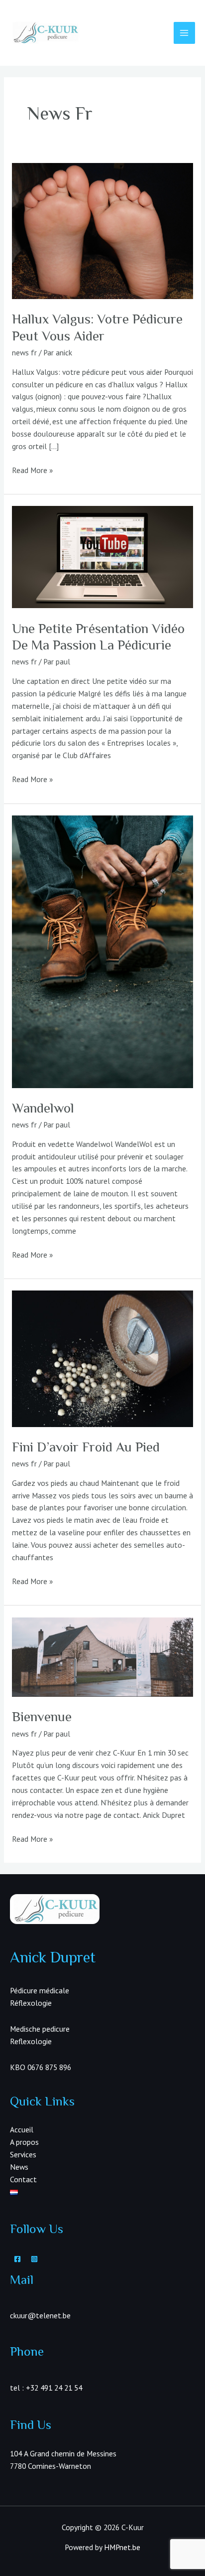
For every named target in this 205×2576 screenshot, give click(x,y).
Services (23, 2154)
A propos (24, 2142)
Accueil (22, 2129)
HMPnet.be (122, 2547)
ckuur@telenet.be (40, 2315)
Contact (23, 2179)
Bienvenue (42, 1716)
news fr (24, 352)
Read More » (32, 471)
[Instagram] (34, 2259)
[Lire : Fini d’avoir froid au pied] (102, 1358)
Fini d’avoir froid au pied (86, 1447)
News (19, 2167)
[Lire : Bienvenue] (102, 1656)
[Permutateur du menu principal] (184, 33)
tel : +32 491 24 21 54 (46, 2388)
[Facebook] (17, 2259)
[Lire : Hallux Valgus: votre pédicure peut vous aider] (102, 230)
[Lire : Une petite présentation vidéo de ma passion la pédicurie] (102, 556)
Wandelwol (43, 1108)
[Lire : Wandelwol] (102, 951)
